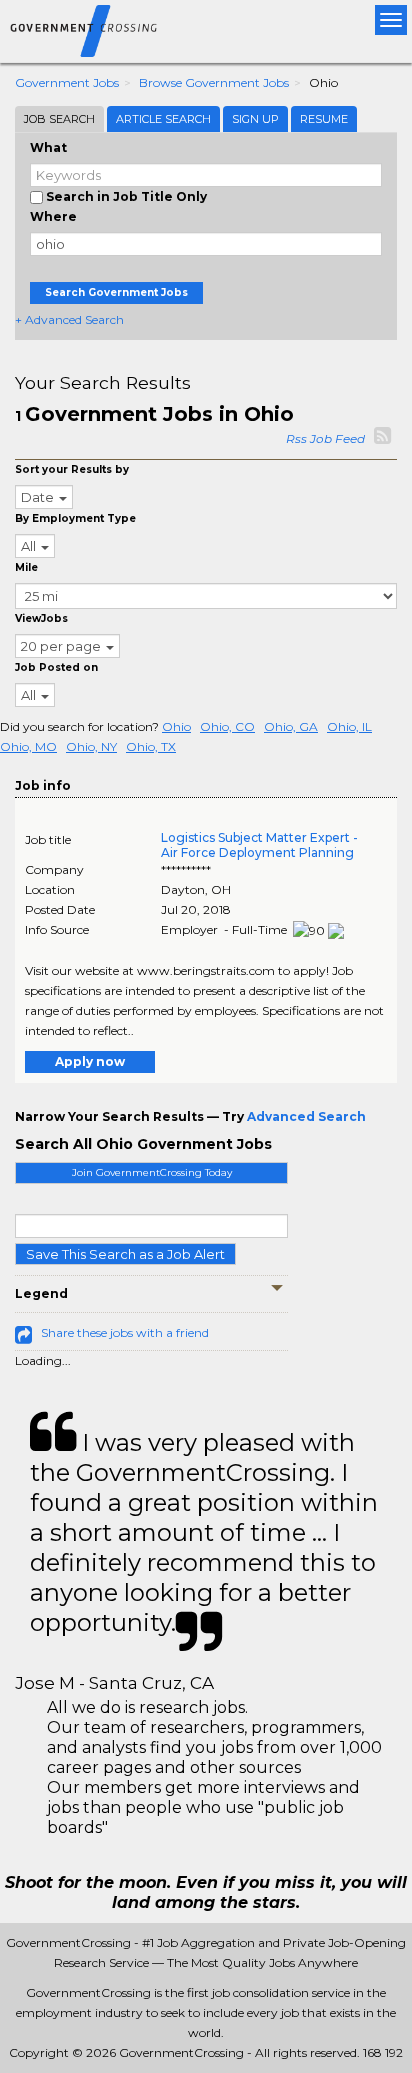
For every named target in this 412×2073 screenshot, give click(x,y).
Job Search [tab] (59, 119)
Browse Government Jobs (214, 82)
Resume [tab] (324, 119)
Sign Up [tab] (255, 119)
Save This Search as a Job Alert (125, 1254)
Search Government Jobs (116, 292)
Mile (26, 567)
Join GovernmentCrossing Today (152, 1172)
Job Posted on (56, 667)
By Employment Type (75, 518)
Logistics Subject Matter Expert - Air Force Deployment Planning (259, 845)
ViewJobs (41, 618)
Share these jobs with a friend (125, 1332)
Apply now (90, 1061)
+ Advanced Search (69, 319)
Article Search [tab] (163, 119)
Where (53, 216)
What (48, 147)
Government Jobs (67, 82)
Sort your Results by (72, 469)
